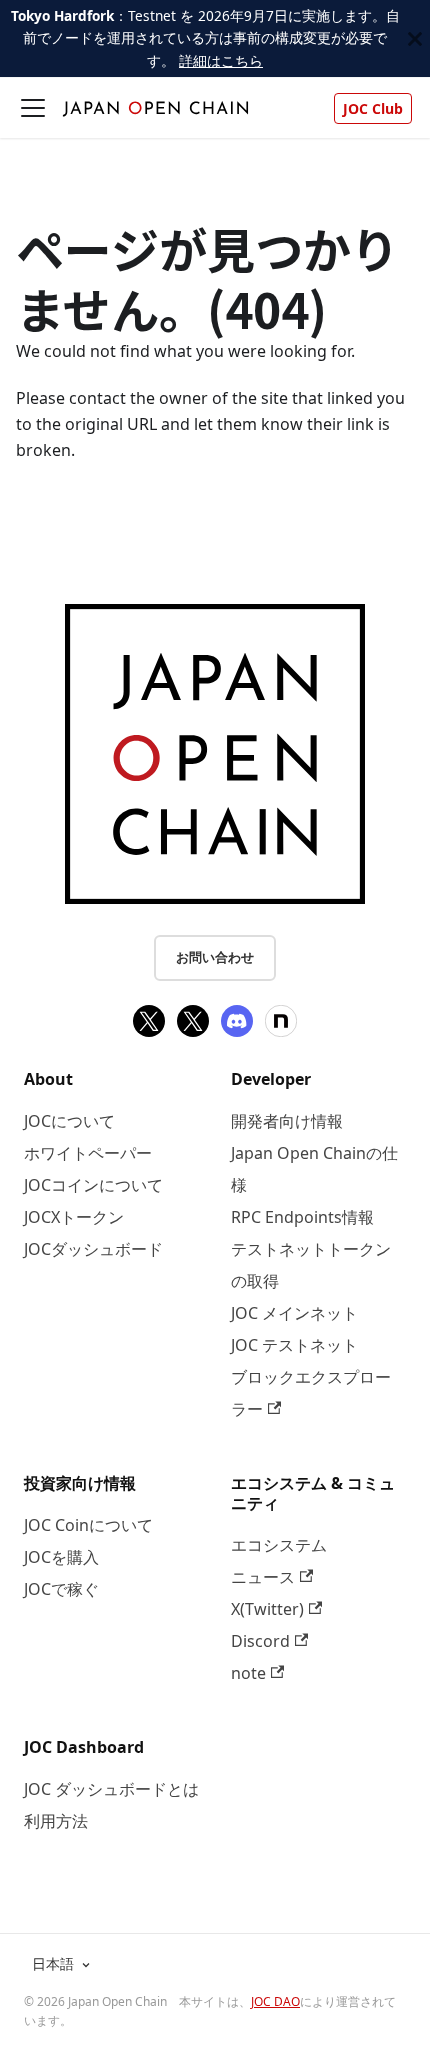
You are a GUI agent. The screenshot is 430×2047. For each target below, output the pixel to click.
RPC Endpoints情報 (302, 1217)
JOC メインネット (294, 1313)
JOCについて (69, 1121)
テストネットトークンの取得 (311, 1265)
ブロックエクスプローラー (311, 1393)
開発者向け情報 (287, 1121)
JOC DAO (275, 2001)
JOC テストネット (294, 1345)
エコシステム (279, 1545)
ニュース (263, 1577)
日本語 (53, 1964)
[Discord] (237, 1021)
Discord (260, 1641)
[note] (281, 1021)
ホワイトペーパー (88, 1153)
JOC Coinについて (88, 1525)
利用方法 (56, 1821)
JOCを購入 (61, 1557)
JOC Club (373, 108)
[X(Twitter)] (149, 1021)
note (248, 1673)
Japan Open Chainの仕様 (314, 1169)
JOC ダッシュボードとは (111, 1789)
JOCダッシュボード (93, 1249)
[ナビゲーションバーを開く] (33, 108)
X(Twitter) (267, 1609)
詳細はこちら (221, 60)
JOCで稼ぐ (61, 1589)
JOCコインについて (93, 1185)
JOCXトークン (74, 1217)
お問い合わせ (215, 957)
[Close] (415, 38)
